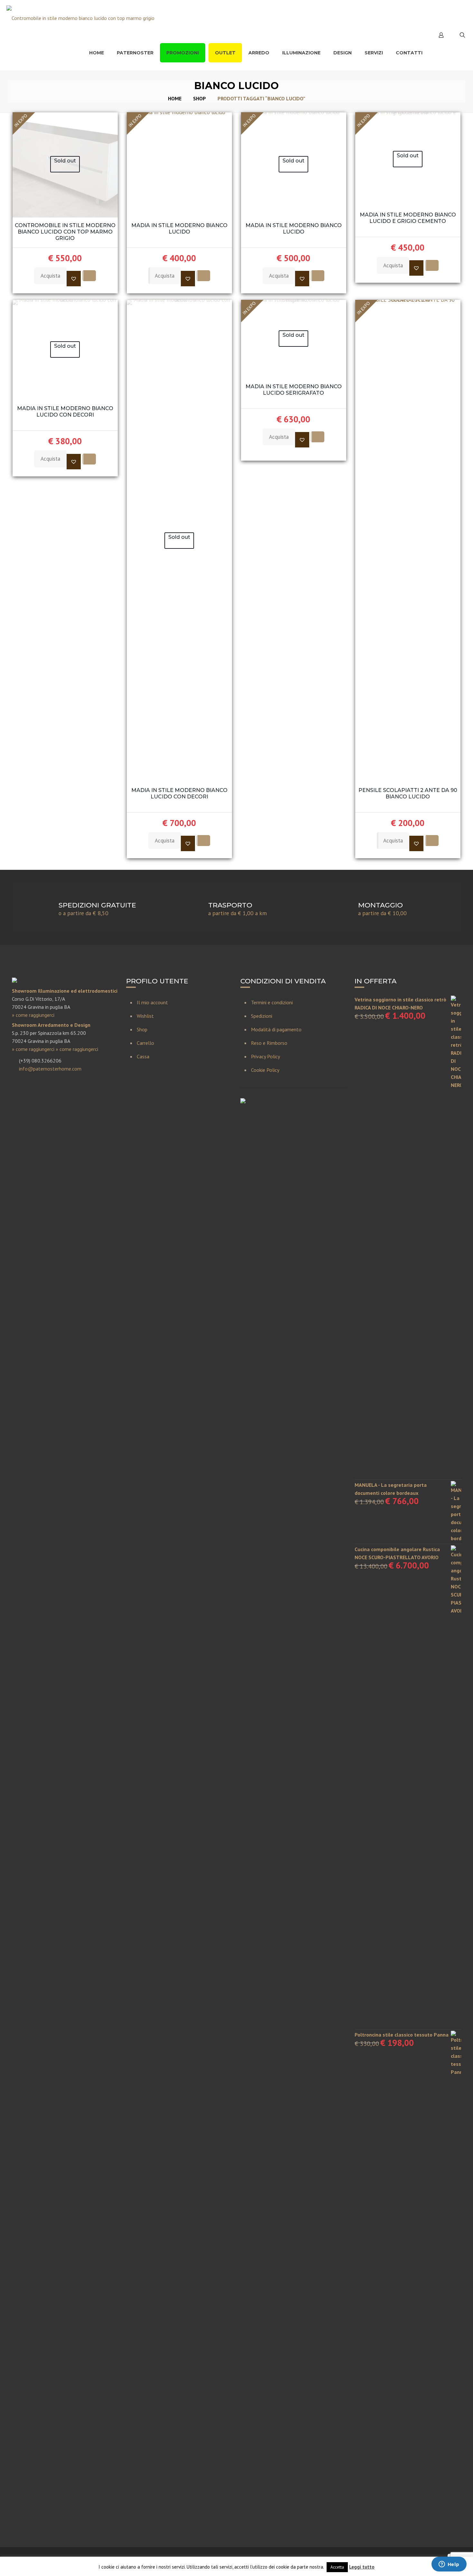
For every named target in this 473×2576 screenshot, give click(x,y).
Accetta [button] (337, 2567)
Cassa (143, 1056)
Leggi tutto (362, 2567)
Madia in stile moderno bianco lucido (179, 229)
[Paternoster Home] (80, 18)
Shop (199, 98)
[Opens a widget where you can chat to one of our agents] (449, 2565)
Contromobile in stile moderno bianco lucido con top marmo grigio (65, 232)
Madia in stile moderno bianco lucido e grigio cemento (408, 218)
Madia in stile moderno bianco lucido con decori (65, 412)
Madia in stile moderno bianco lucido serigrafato (294, 390)
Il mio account (152, 1002)
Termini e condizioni (272, 1002)
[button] (74, 279)
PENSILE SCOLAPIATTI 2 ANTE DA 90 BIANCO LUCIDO (408, 793)
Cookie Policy (265, 1070)
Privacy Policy (265, 1056)
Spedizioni (262, 1016)
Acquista (50, 276)
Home (175, 98)
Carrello (145, 1043)
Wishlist (145, 1016)
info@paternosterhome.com (50, 1069)
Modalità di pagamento (276, 1029)
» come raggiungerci (33, 1015)
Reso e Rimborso (269, 1043)
